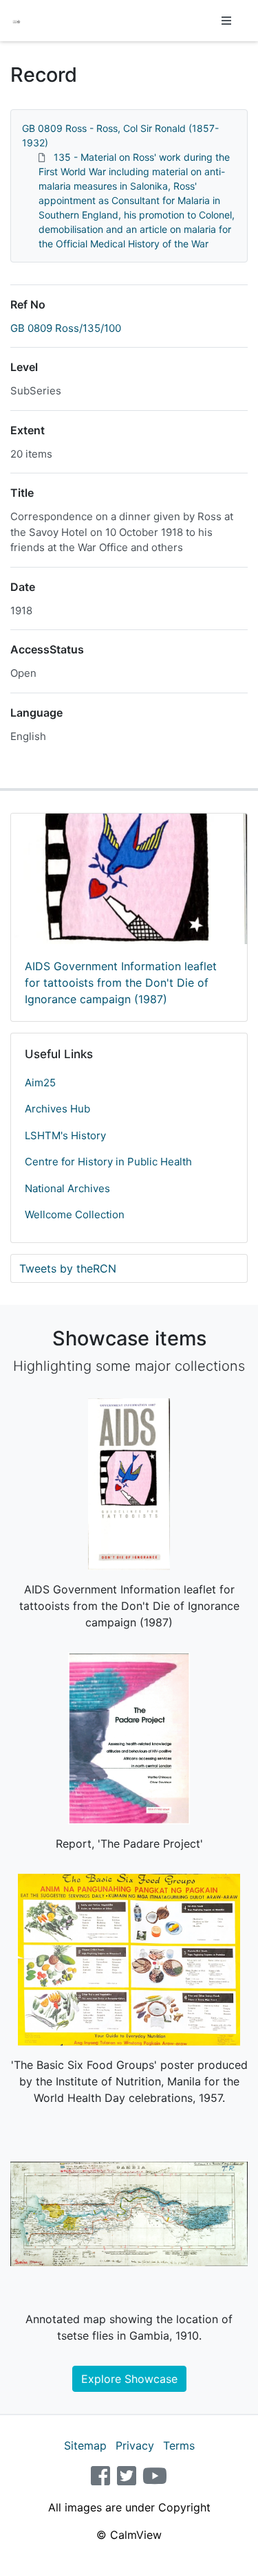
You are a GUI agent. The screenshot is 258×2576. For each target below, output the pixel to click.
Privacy (135, 2445)
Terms (179, 2445)
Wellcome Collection (75, 1214)
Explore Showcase (129, 2379)
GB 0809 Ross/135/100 (66, 328)
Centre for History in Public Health (108, 1162)
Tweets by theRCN (68, 1268)
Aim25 (40, 1083)
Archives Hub (57, 1109)
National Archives (67, 1188)
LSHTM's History (65, 1135)
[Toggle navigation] (226, 21)
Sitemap (85, 2445)
